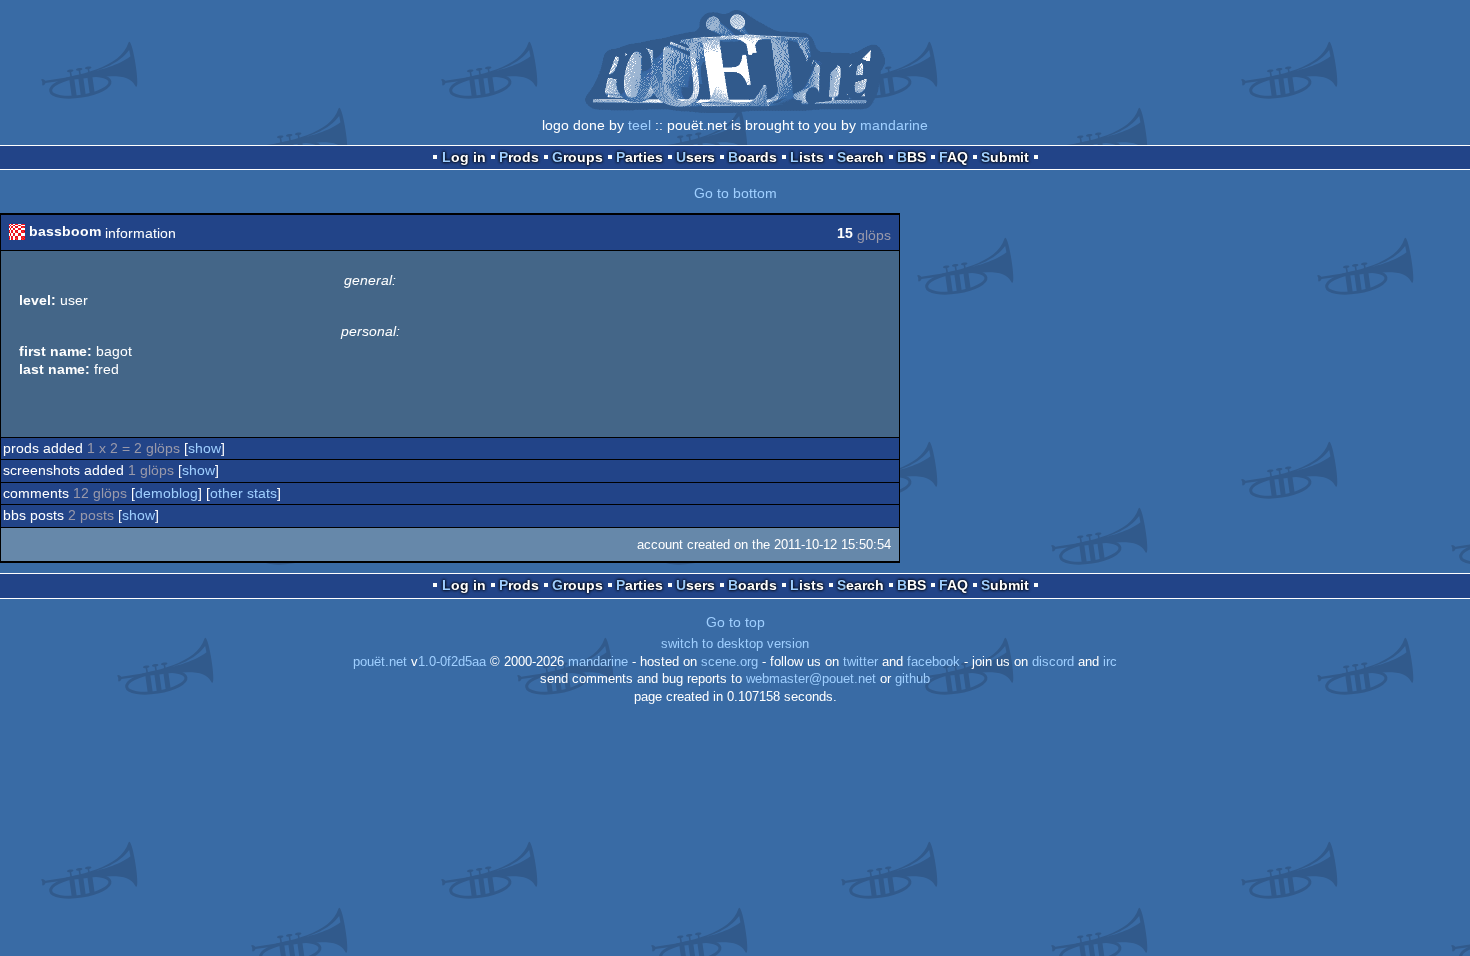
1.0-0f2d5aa (452, 662)
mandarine (894, 125)
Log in (464, 157)
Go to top (735, 622)
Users (695, 157)
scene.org (729, 662)
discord (1053, 662)
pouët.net (380, 662)
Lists (807, 157)
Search (860, 157)
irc (1110, 662)
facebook (933, 662)
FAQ (953, 157)
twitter (860, 662)
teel (639, 125)
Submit (1005, 157)
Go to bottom (735, 193)
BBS (911, 157)
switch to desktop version (735, 644)
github (912, 679)
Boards (752, 157)
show (204, 448)
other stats (243, 493)
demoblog (166, 493)
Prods (519, 157)
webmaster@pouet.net (811, 679)
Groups (577, 157)
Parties (639, 157)
